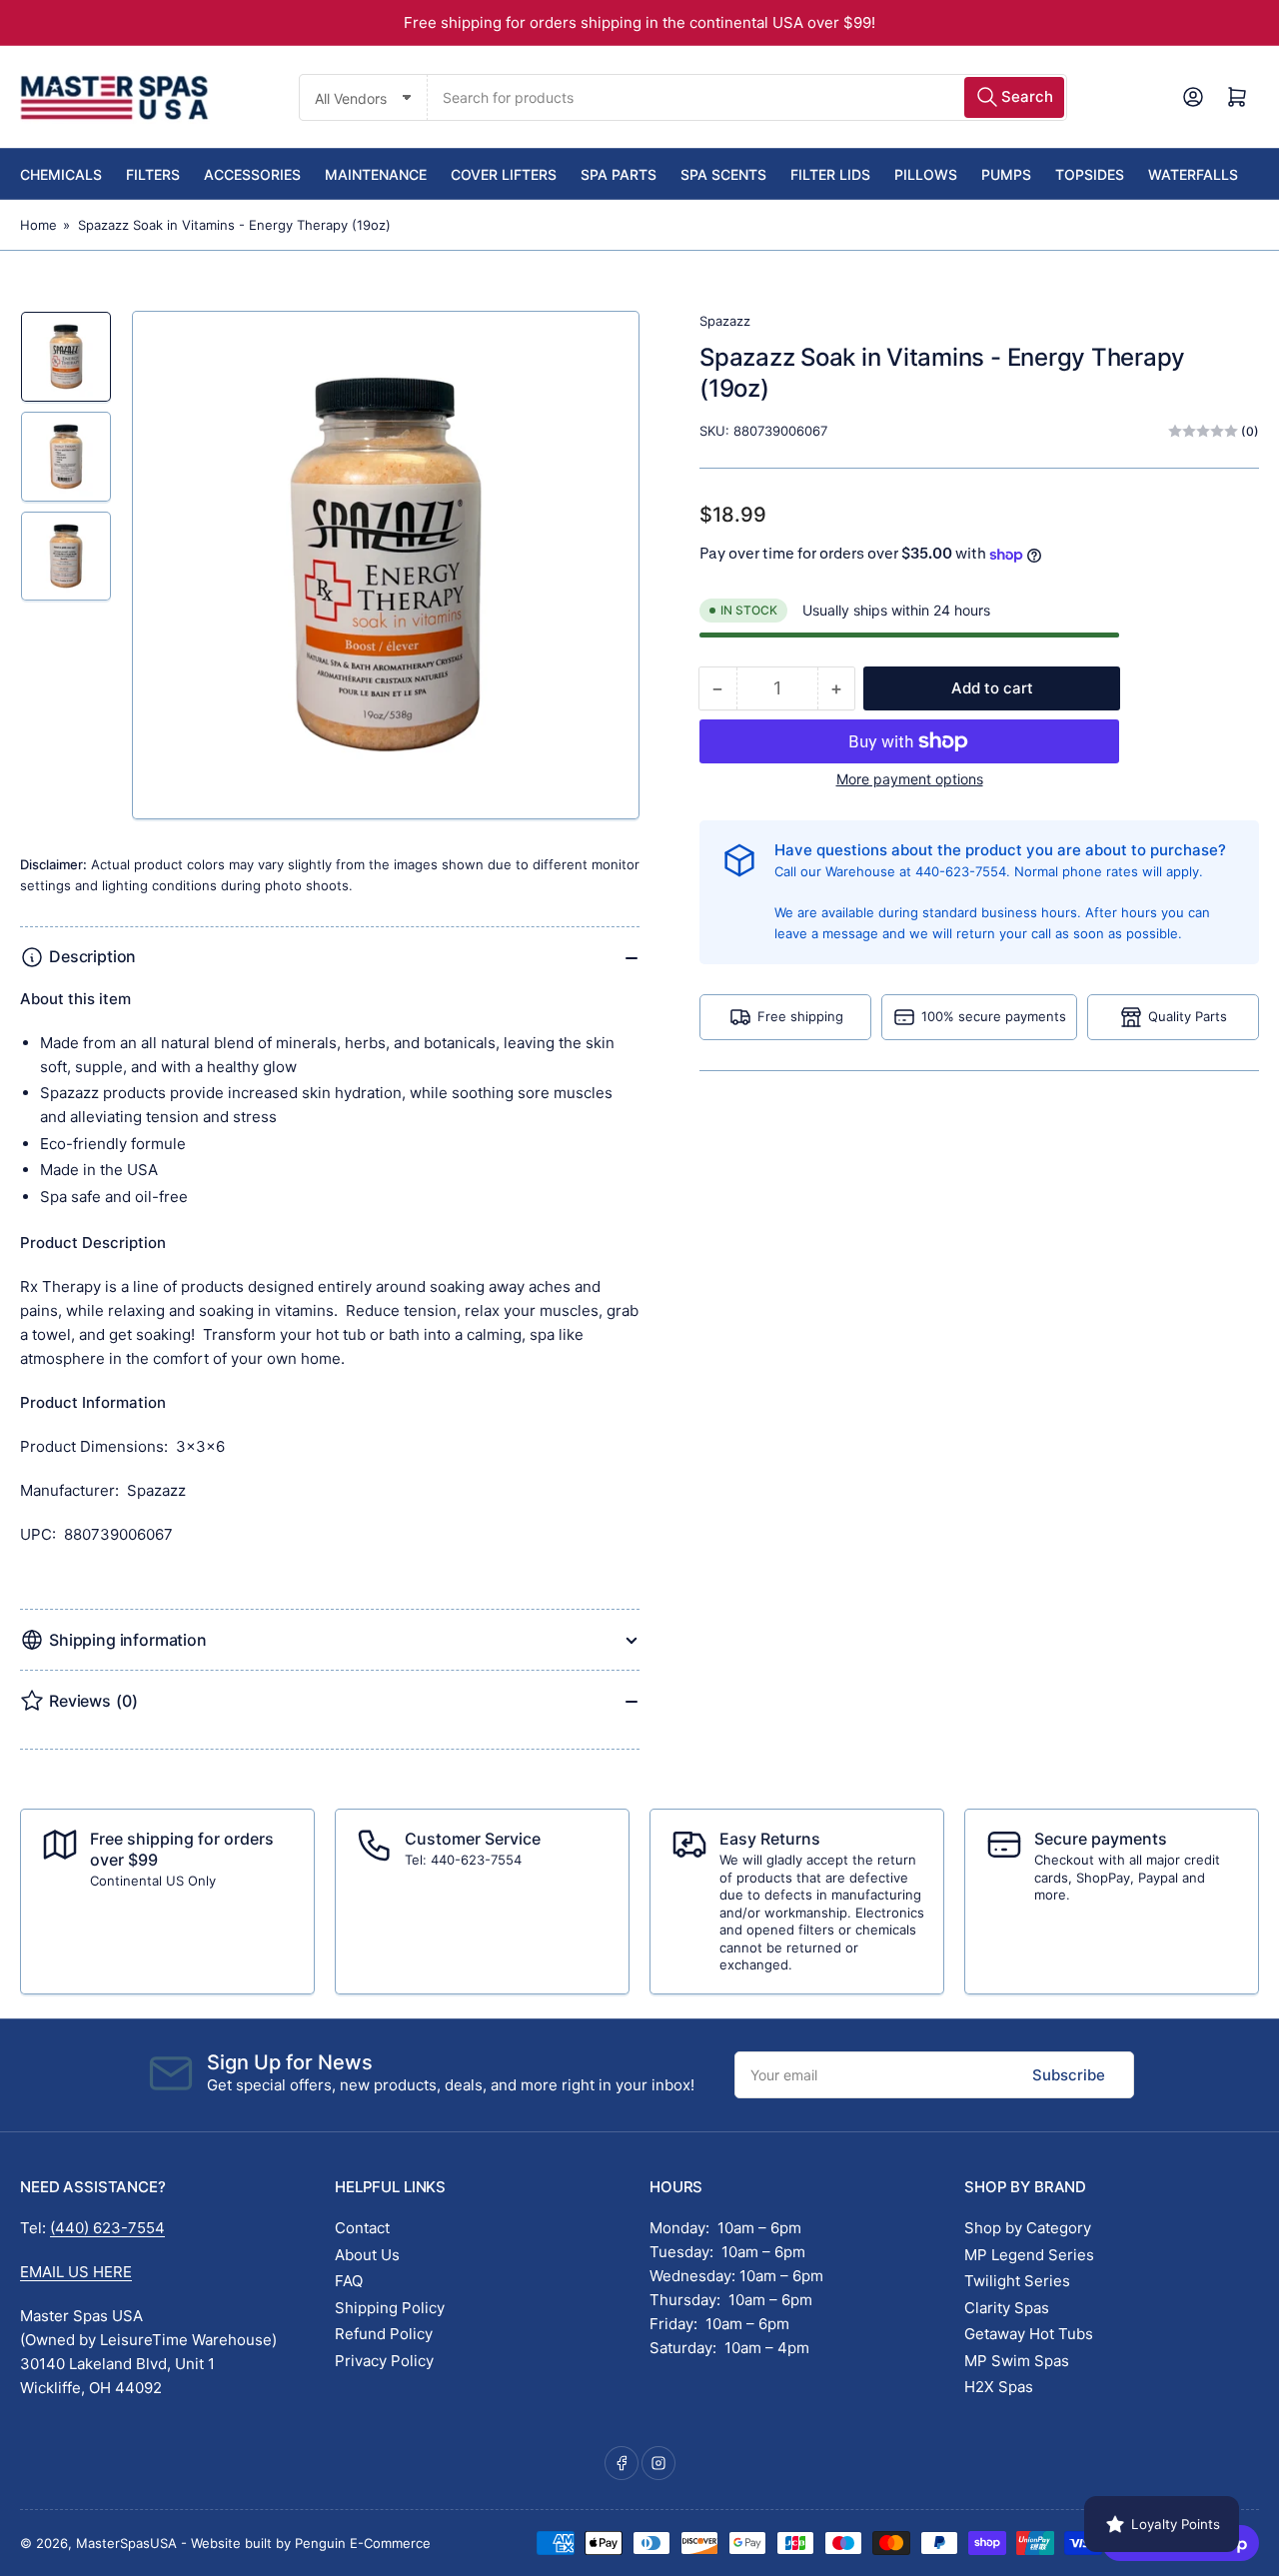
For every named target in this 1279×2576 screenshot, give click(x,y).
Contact (362, 2228)
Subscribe (1069, 2075)
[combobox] (747, 97)
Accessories (252, 174)
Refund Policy (384, 2334)
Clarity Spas (1007, 2308)
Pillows (926, 174)
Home (38, 225)
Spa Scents (723, 174)
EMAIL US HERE (76, 2272)
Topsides (1090, 174)
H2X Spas (999, 2387)
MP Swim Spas (1017, 2361)
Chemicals (61, 174)
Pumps (1006, 174)
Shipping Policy (390, 2308)
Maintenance (376, 174)
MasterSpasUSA (126, 2543)
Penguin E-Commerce (363, 2543)
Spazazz (725, 321)
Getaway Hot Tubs (1029, 2334)
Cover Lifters (504, 174)
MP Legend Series (1029, 2255)
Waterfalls (1193, 174)
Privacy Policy (384, 2361)
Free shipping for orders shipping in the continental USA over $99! (639, 22)
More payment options (910, 779)
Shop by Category (1028, 2228)
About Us (367, 2255)
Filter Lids (830, 174)
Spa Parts (619, 174)
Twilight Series (1017, 2281)
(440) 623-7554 (107, 2228)
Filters (153, 174)
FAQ (349, 2281)
